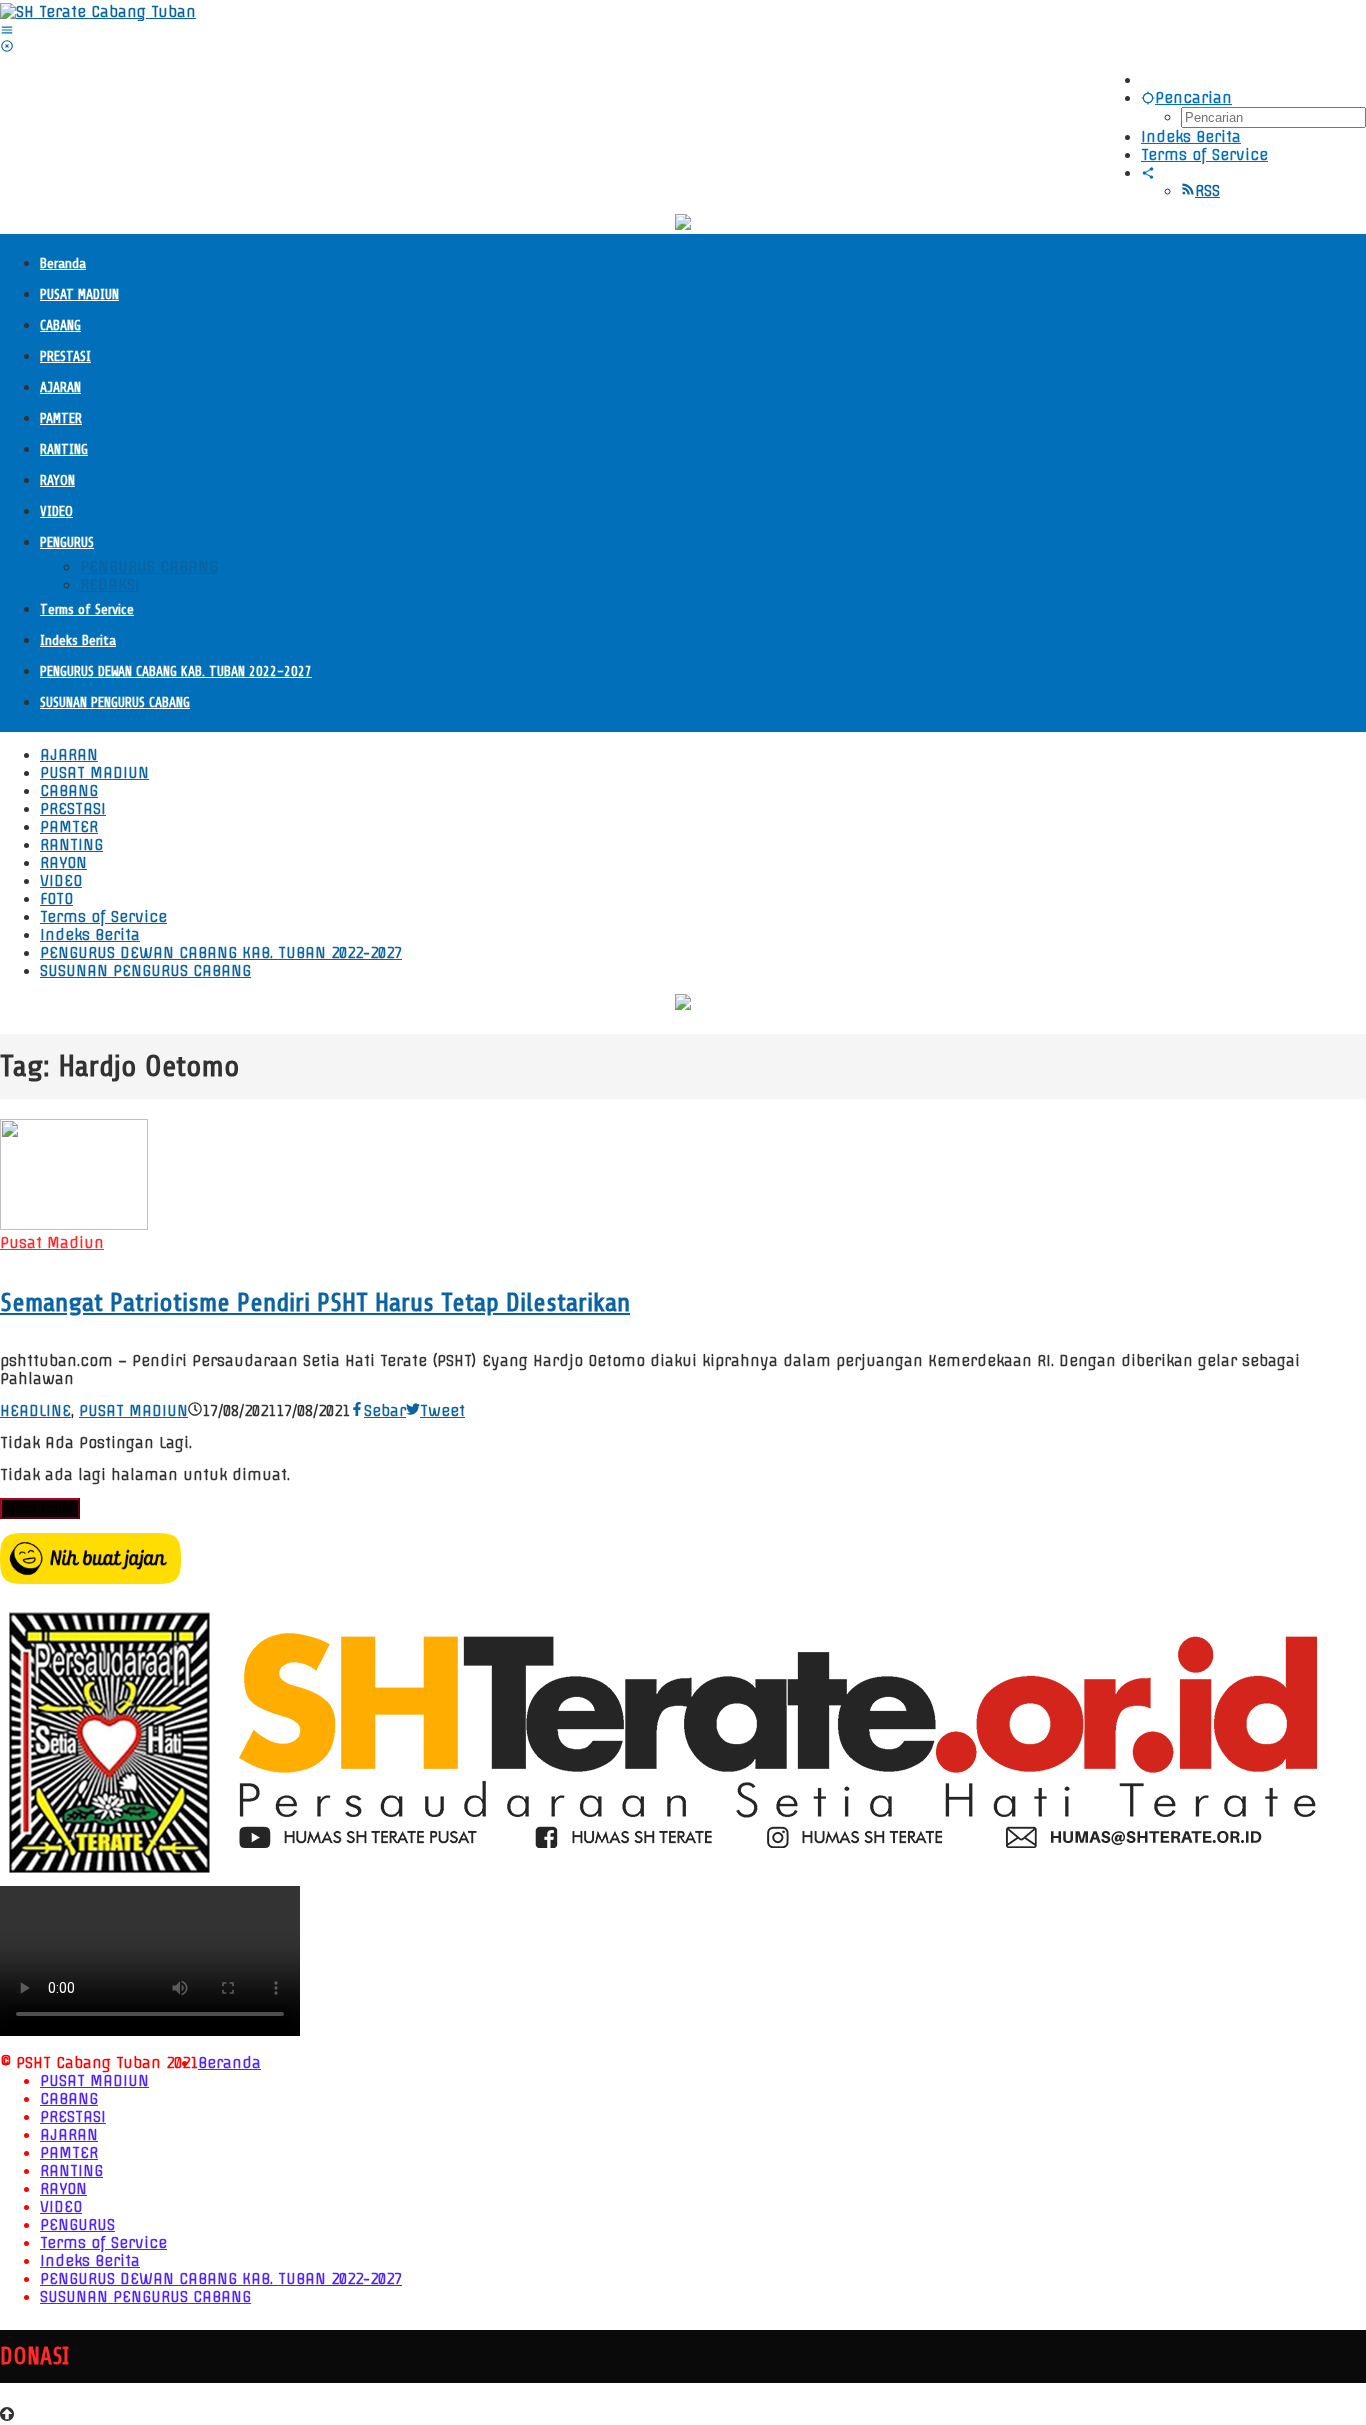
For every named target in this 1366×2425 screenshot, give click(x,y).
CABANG (69, 2099)
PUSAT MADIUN (133, 1411)
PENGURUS (77, 2225)
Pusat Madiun (52, 1243)
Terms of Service (103, 2243)
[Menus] (7, 30)
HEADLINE (35, 1411)
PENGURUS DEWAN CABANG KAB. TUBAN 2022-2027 (221, 2279)
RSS (1207, 191)
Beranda (229, 2063)
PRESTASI (73, 2117)
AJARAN (69, 2135)
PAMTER (69, 2153)
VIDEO (61, 2207)
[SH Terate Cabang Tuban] (98, 12)
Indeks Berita (90, 2261)
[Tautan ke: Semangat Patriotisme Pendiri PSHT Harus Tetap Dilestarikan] (74, 1225)
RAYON (63, 2189)
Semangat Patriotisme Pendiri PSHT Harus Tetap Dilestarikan (315, 1302)
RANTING (71, 2171)
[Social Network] (1148, 173)
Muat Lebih (40, 1508)
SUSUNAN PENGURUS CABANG (145, 2297)
